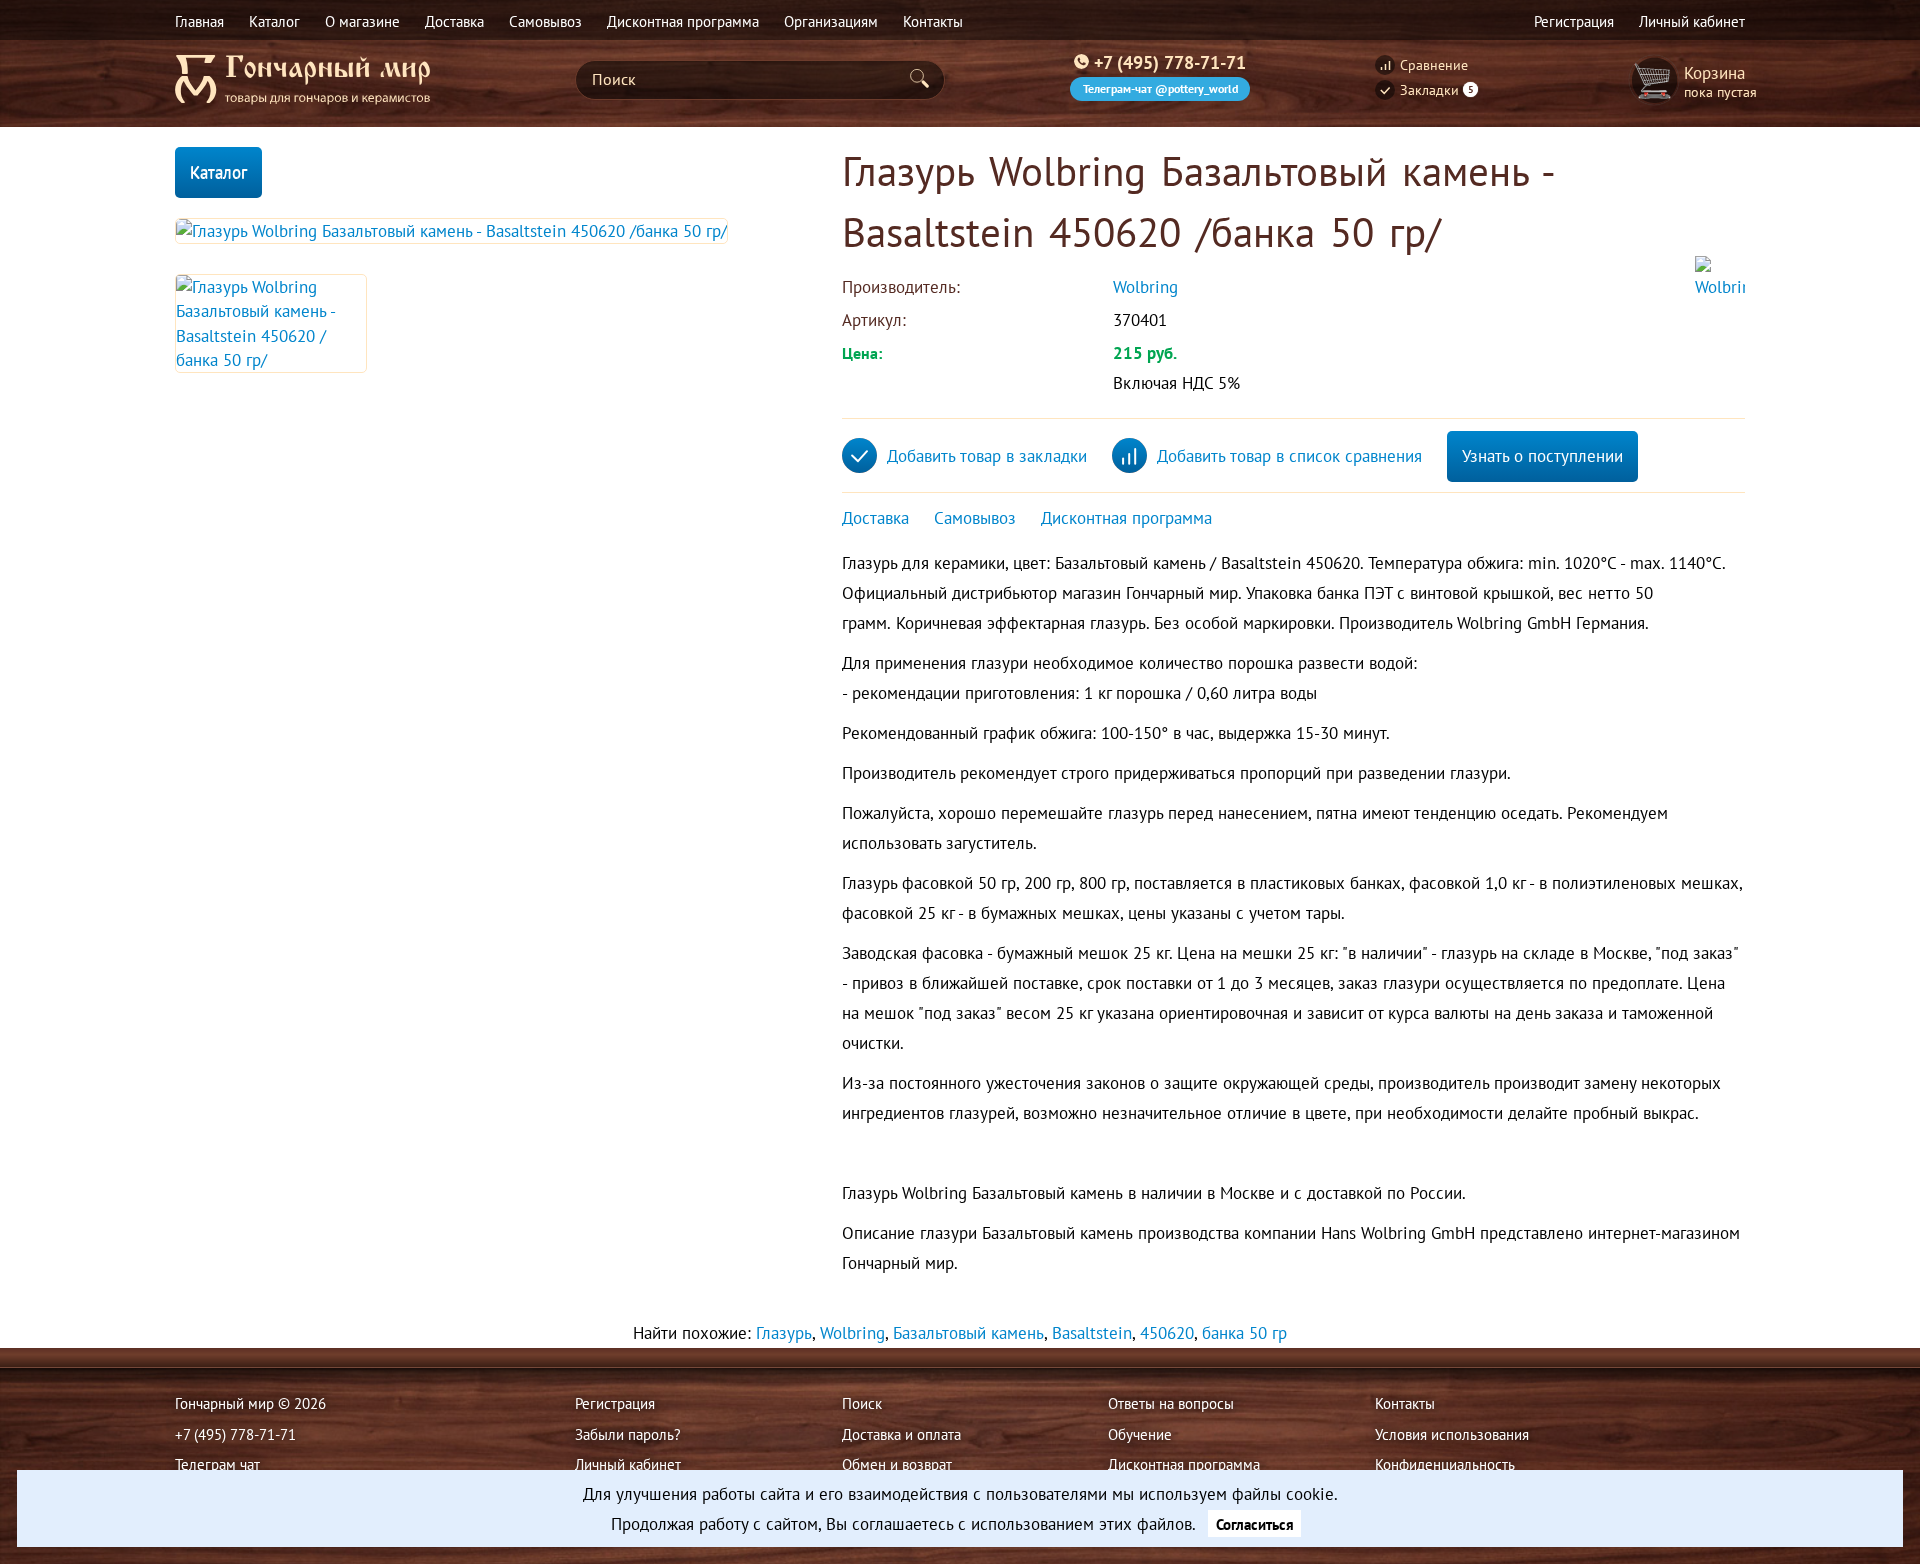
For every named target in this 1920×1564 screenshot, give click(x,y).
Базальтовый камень (968, 1333)
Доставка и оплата (901, 1434)
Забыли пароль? (628, 1434)
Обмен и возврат (897, 1464)
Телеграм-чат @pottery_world (1160, 88)
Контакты (1405, 1403)
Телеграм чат (217, 1464)
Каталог (218, 172)
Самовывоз (975, 518)
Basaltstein (1092, 1333)
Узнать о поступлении (1542, 456)
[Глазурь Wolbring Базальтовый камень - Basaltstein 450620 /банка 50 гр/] (451, 231)
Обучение (1140, 1434)
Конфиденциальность (1445, 1464)
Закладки (1437, 90)
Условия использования (1452, 1434)
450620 (1167, 1333)
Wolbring (1148, 287)
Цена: (862, 353)
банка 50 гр (1244, 1333)
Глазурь (784, 1333)
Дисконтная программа (1126, 518)
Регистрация (615, 1403)
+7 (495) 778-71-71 (1170, 62)
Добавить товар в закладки (987, 456)
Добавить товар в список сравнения (1289, 456)
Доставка (875, 518)
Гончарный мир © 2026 (250, 1403)
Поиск (862, 1403)
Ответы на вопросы (1171, 1403)
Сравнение (1434, 65)
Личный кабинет (628, 1464)
